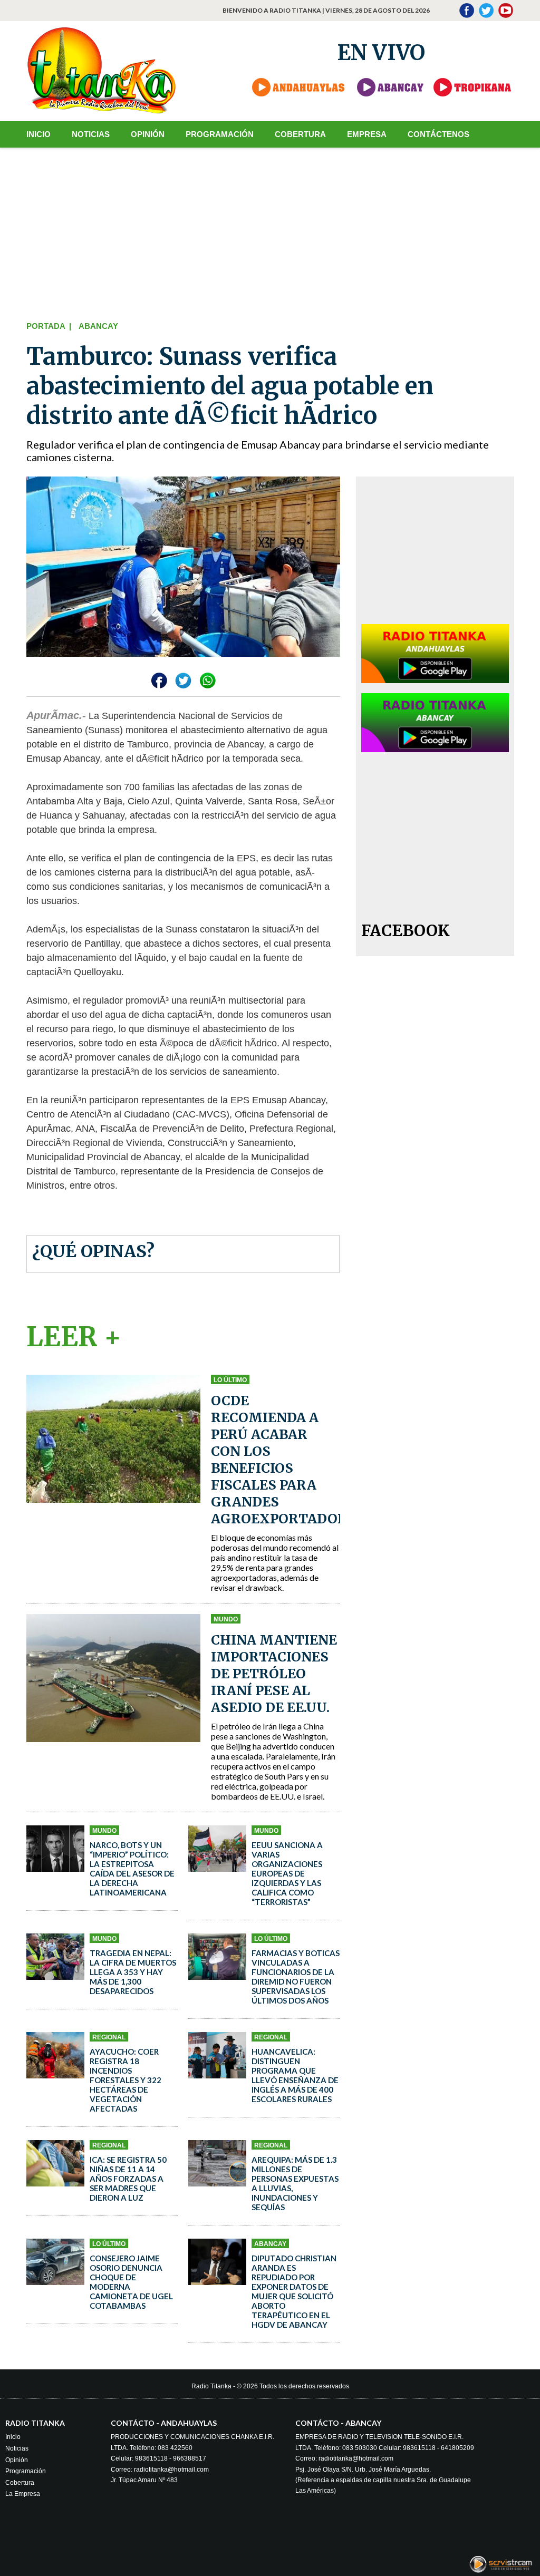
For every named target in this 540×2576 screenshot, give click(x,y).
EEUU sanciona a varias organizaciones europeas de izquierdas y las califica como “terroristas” (287, 1873)
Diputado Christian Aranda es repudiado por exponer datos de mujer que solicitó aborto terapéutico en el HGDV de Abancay (294, 2291)
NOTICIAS (91, 134)
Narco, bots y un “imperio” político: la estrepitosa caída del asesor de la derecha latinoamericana (132, 1869)
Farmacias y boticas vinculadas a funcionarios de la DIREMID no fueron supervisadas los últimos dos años (296, 1977)
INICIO (38, 134)
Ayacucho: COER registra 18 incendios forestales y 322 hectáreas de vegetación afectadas (126, 2080)
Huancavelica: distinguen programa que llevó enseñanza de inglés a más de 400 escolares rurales (295, 2075)
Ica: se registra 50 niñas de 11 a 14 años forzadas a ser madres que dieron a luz (128, 2179)
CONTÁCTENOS (438, 134)
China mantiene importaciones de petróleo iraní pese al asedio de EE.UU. (274, 1674)
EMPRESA (367, 134)
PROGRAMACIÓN (220, 134)
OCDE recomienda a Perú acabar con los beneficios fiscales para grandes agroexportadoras (288, 1460)
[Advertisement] (270, 232)
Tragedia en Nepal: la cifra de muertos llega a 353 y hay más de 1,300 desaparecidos (133, 1972)
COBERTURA (300, 134)
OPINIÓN (148, 134)
